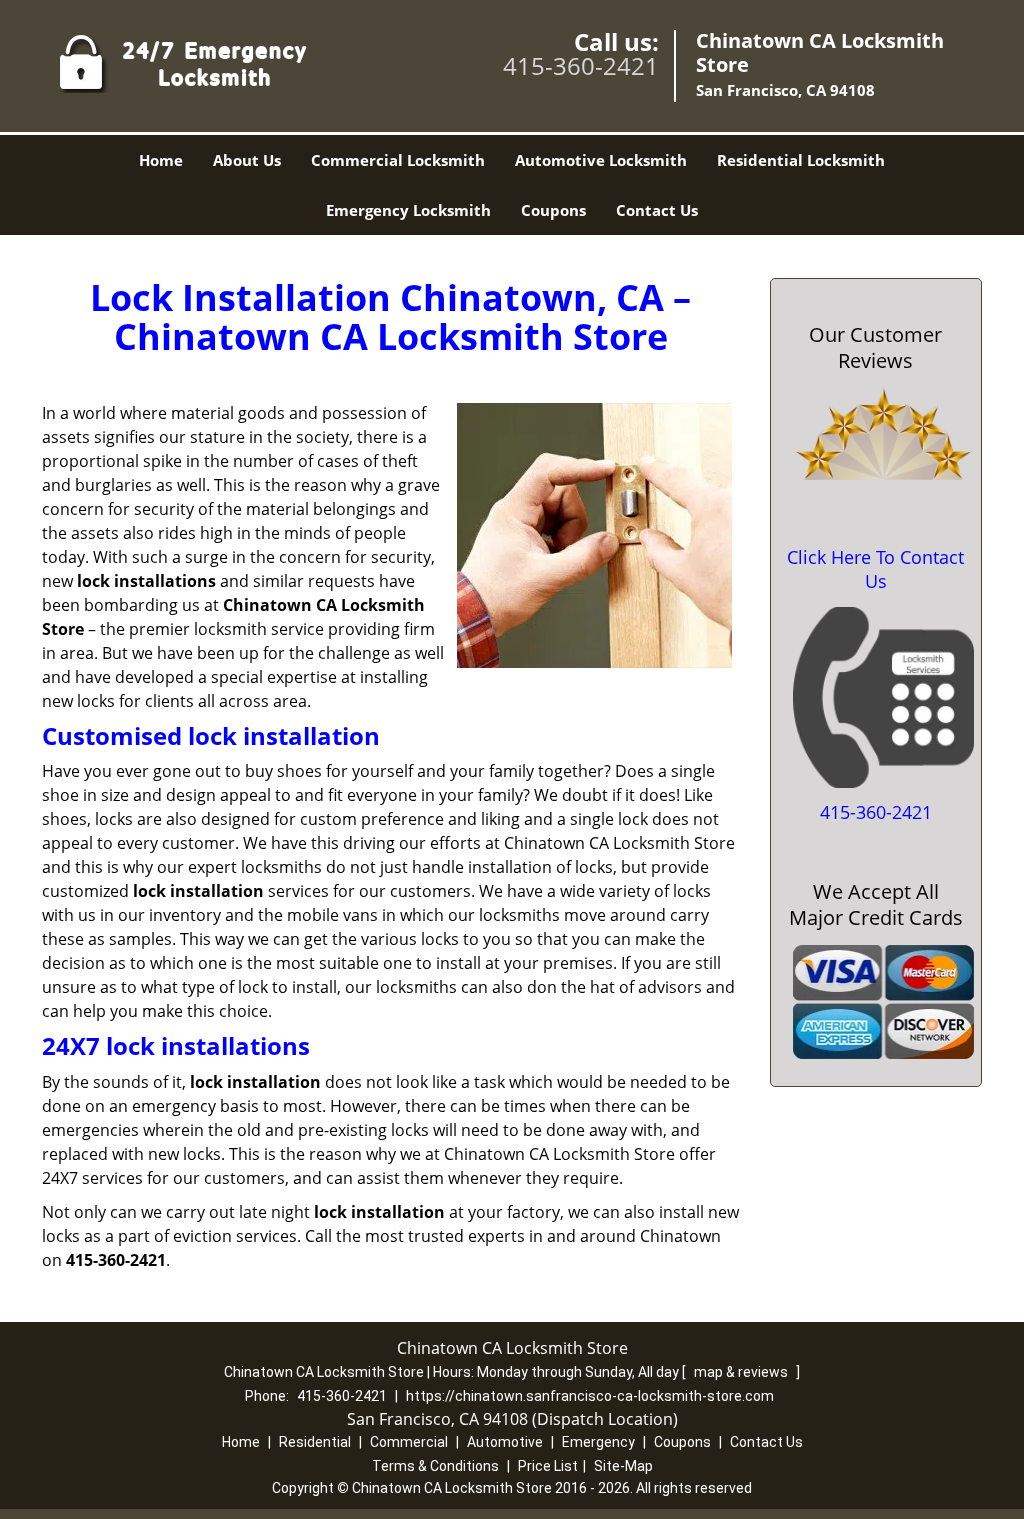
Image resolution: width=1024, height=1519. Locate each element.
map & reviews (742, 1372)
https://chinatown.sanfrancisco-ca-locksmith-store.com (590, 1396)
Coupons (553, 210)
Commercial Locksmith (398, 160)
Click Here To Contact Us (875, 569)
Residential (315, 1442)
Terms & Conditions (435, 1466)
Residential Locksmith (801, 160)
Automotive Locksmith (601, 160)
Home (161, 160)
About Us (247, 160)
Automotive (505, 1442)
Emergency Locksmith (408, 210)
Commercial (409, 1442)
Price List (548, 1466)
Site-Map (623, 1466)
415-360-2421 (581, 65)
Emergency (598, 1442)
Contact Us (657, 210)
